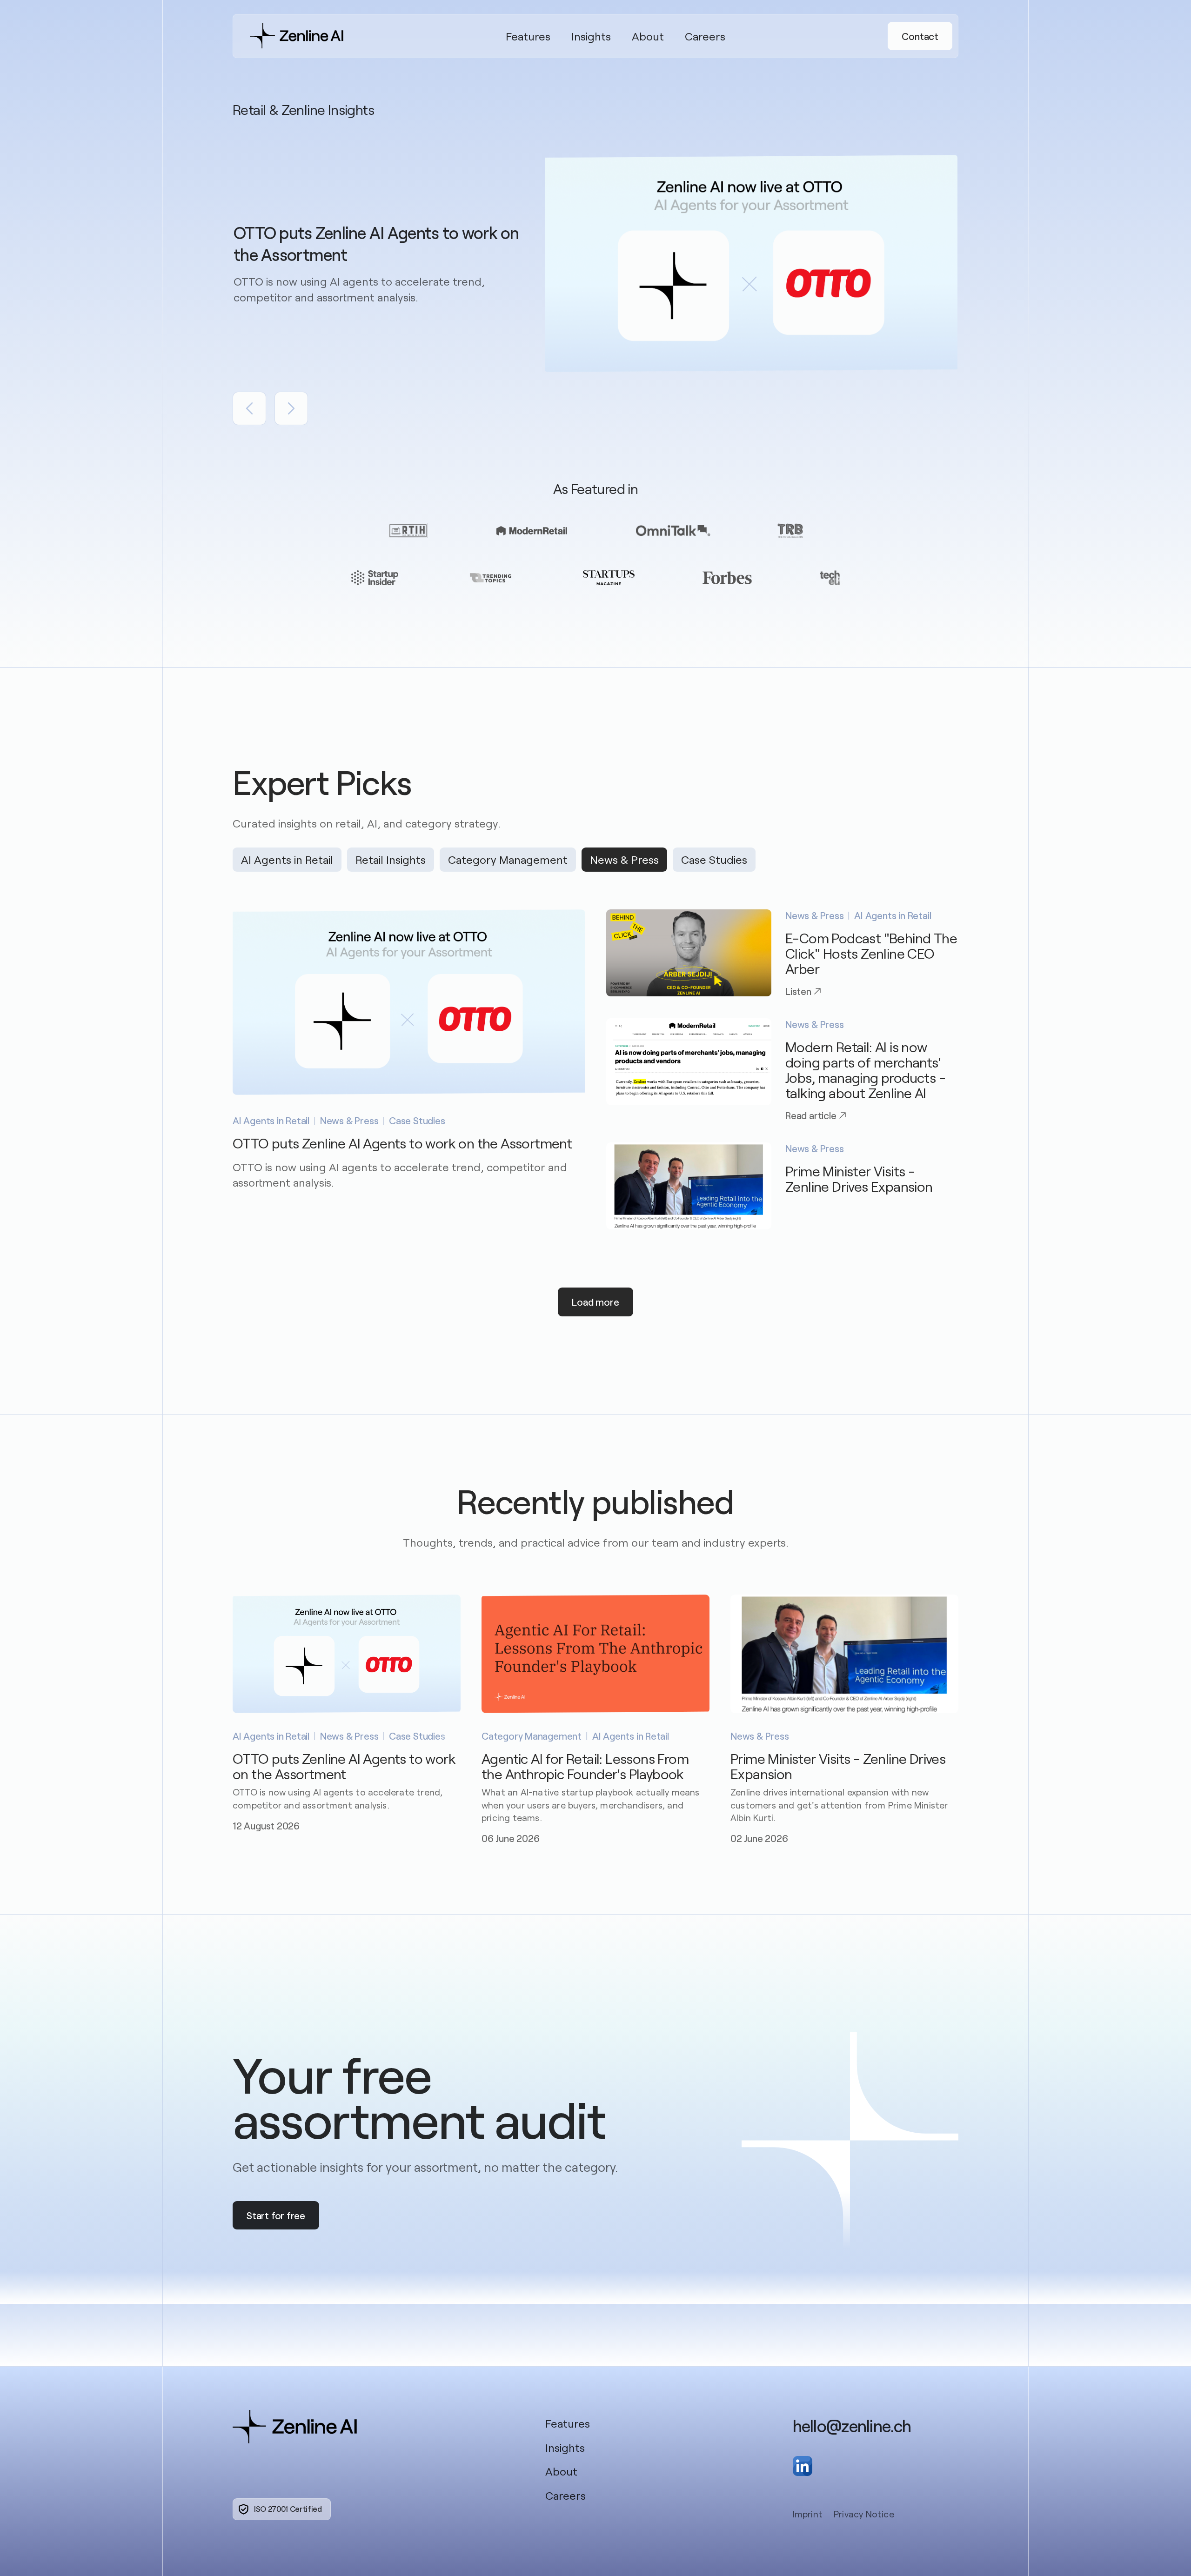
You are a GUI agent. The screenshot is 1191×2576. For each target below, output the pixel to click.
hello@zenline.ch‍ (852, 2426)
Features (528, 36)
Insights (591, 36)
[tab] (287, 860)
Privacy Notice (864, 2514)
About (648, 36)
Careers (705, 36)
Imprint (808, 2514)
